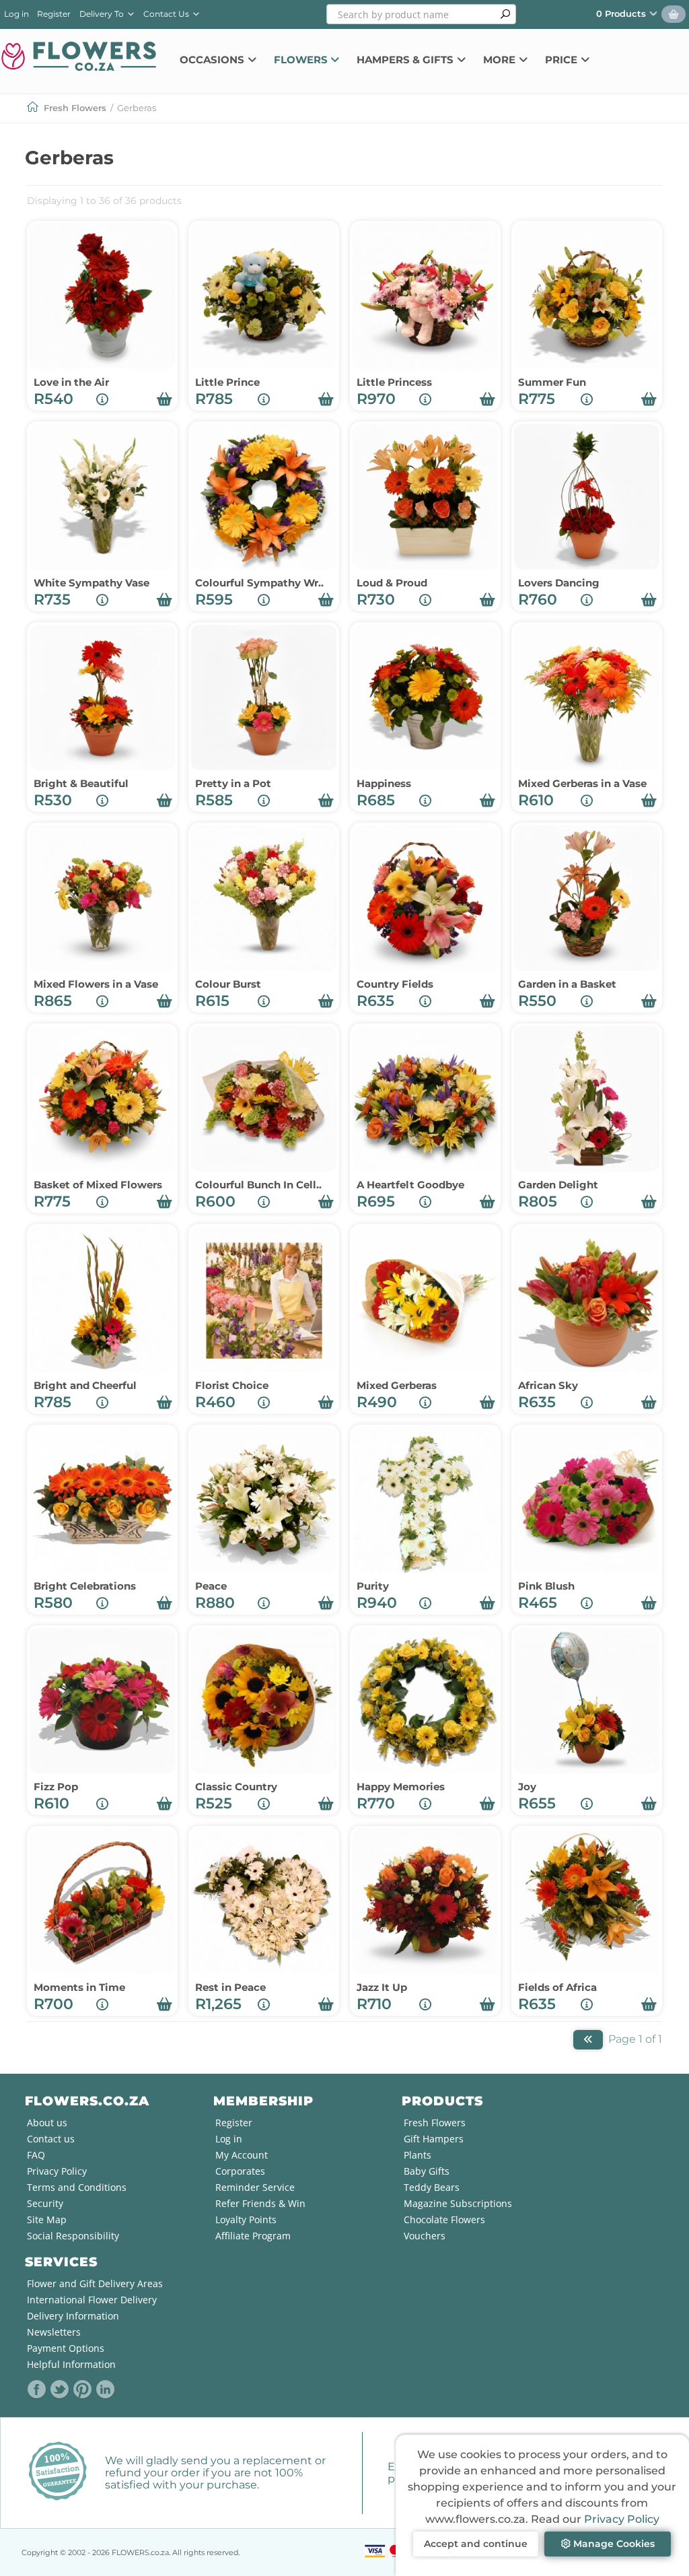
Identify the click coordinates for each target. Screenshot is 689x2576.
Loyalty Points (246, 2219)
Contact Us (167, 14)
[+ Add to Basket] (165, 399)
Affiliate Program (253, 2236)
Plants (418, 2155)
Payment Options (66, 2348)
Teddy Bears (432, 2187)
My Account (242, 2155)
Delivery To (104, 14)
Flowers (302, 60)
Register (54, 14)
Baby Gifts (427, 2171)
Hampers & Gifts (406, 60)
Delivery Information (73, 2316)
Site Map (47, 2219)
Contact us (51, 2139)
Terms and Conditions (77, 2187)
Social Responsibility (73, 2236)
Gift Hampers (434, 2139)
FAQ (36, 2155)
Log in (16, 14)
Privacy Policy (622, 2519)
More (501, 60)
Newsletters (54, 2332)
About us (47, 2123)
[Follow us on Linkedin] (106, 2389)
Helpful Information (71, 2364)
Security (45, 2203)
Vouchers (425, 2236)
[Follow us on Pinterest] (83, 2389)
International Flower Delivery (92, 2300)
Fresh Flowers (75, 108)
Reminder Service (255, 2187)
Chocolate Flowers (444, 2219)
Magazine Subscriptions (458, 2203)
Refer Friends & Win (260, 2203)
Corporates (240, 2171)
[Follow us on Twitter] (60, 2389)
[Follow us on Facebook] (37, 2389)
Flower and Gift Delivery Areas (95, 2283)
